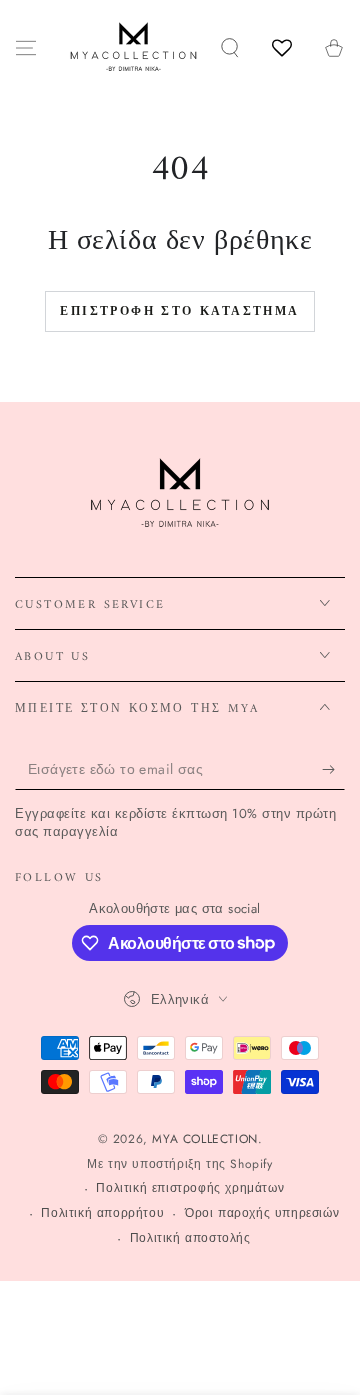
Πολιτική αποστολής (190, 1238)
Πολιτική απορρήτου (102, 1213)
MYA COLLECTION (204, 1139)
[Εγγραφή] (333, 770)
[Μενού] (26, 48)
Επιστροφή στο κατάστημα (179, 312)
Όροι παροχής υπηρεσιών (262, 1213)
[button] (230, 48)
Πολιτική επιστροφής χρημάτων (190, 1188)
